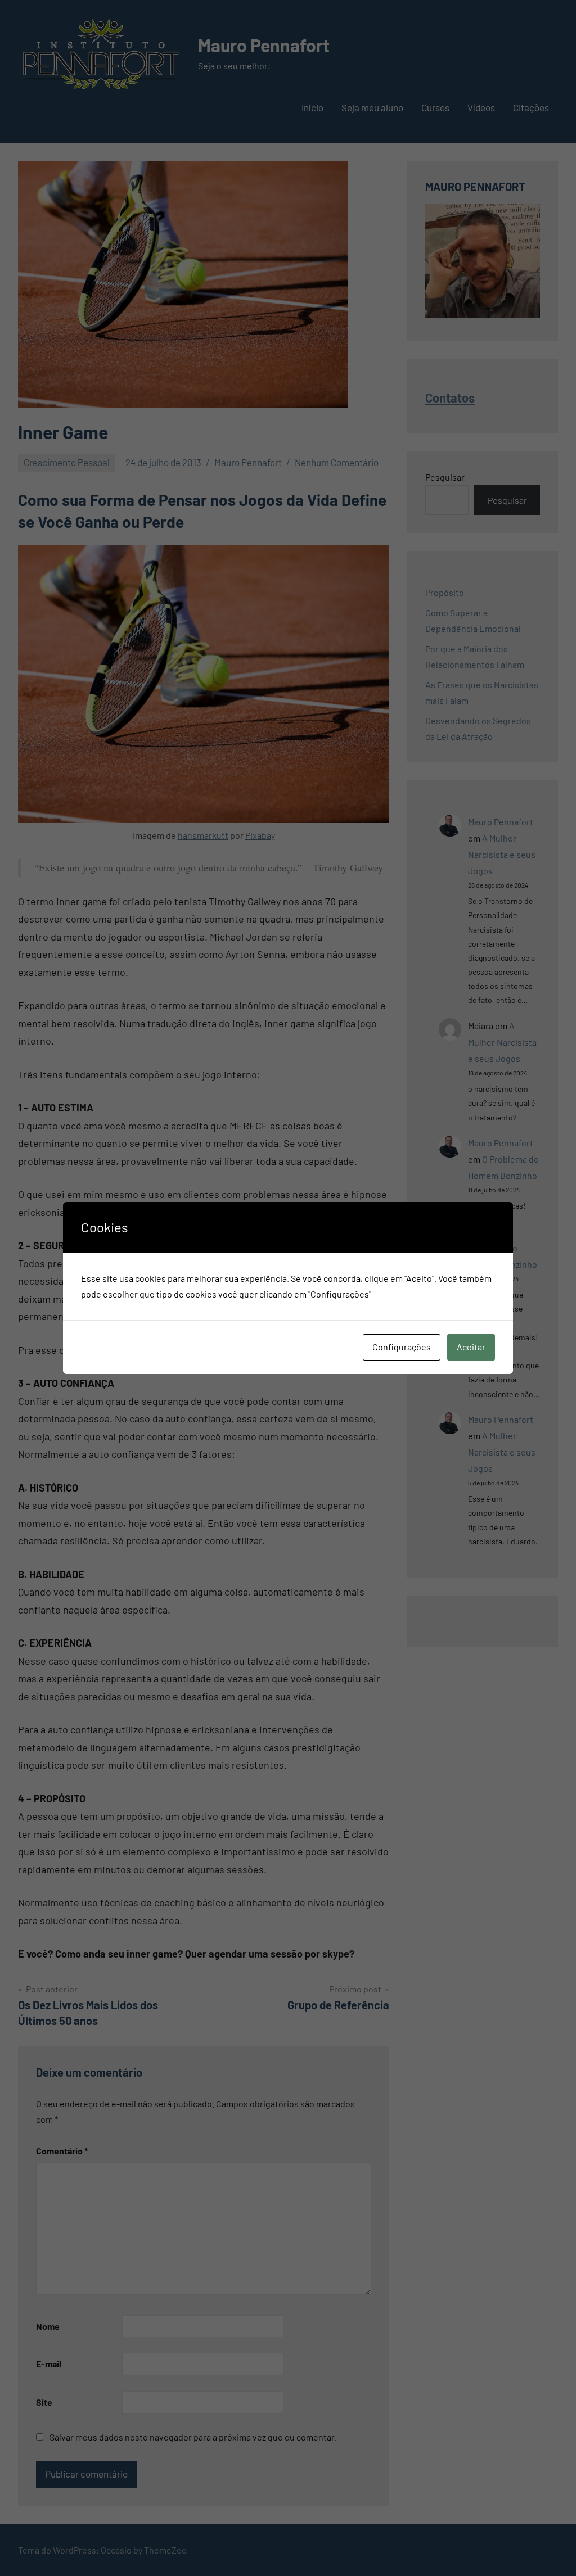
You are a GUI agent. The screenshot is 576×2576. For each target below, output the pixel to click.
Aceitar (471, 1347)
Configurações (402, 1347)
